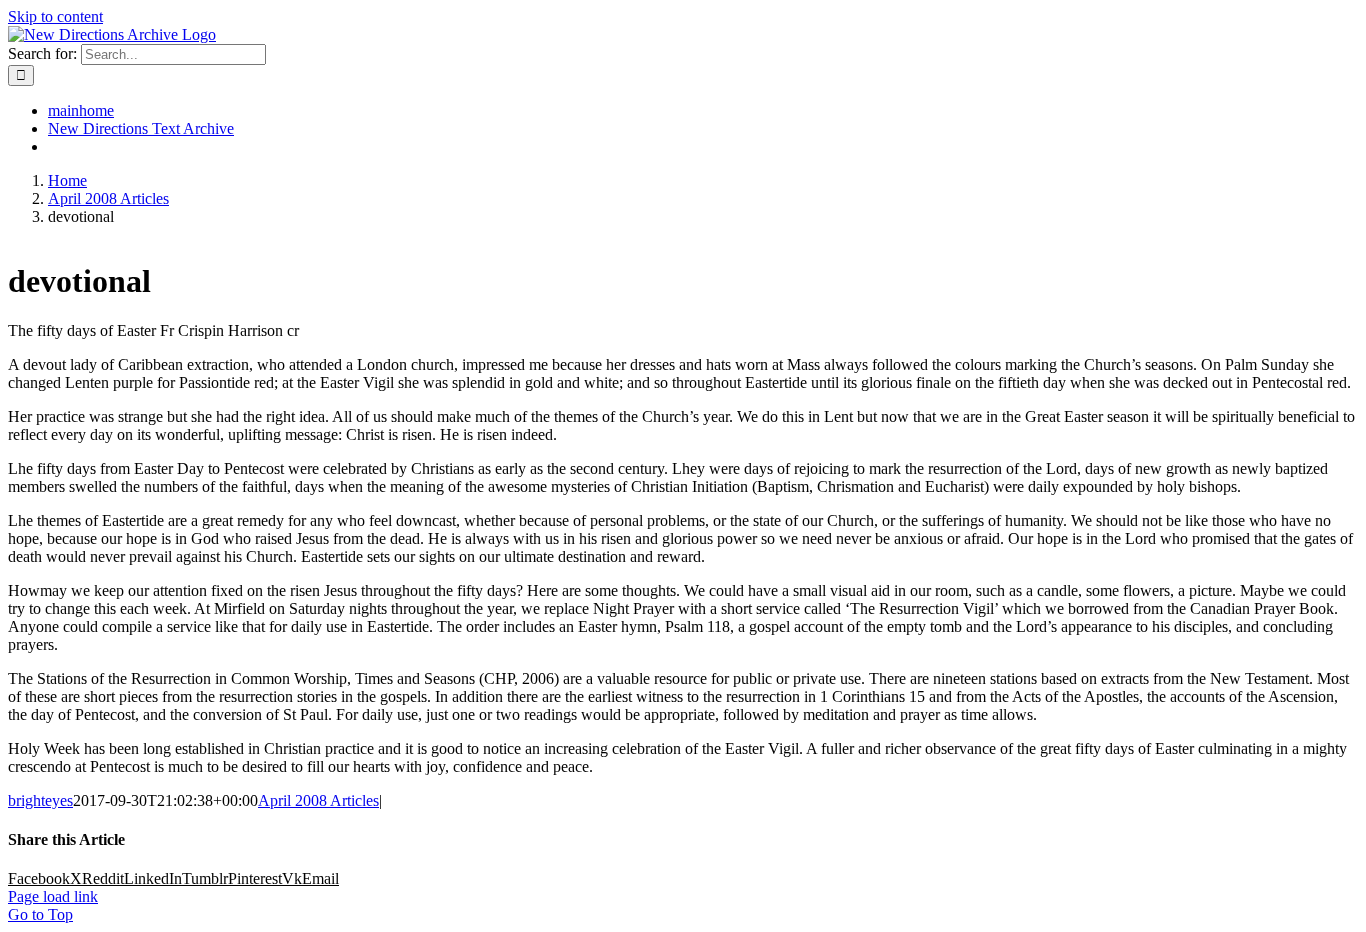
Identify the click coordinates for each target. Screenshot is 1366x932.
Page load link (53, 896)
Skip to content (55, 16)
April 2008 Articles (318, 800)
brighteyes (40, 800)
